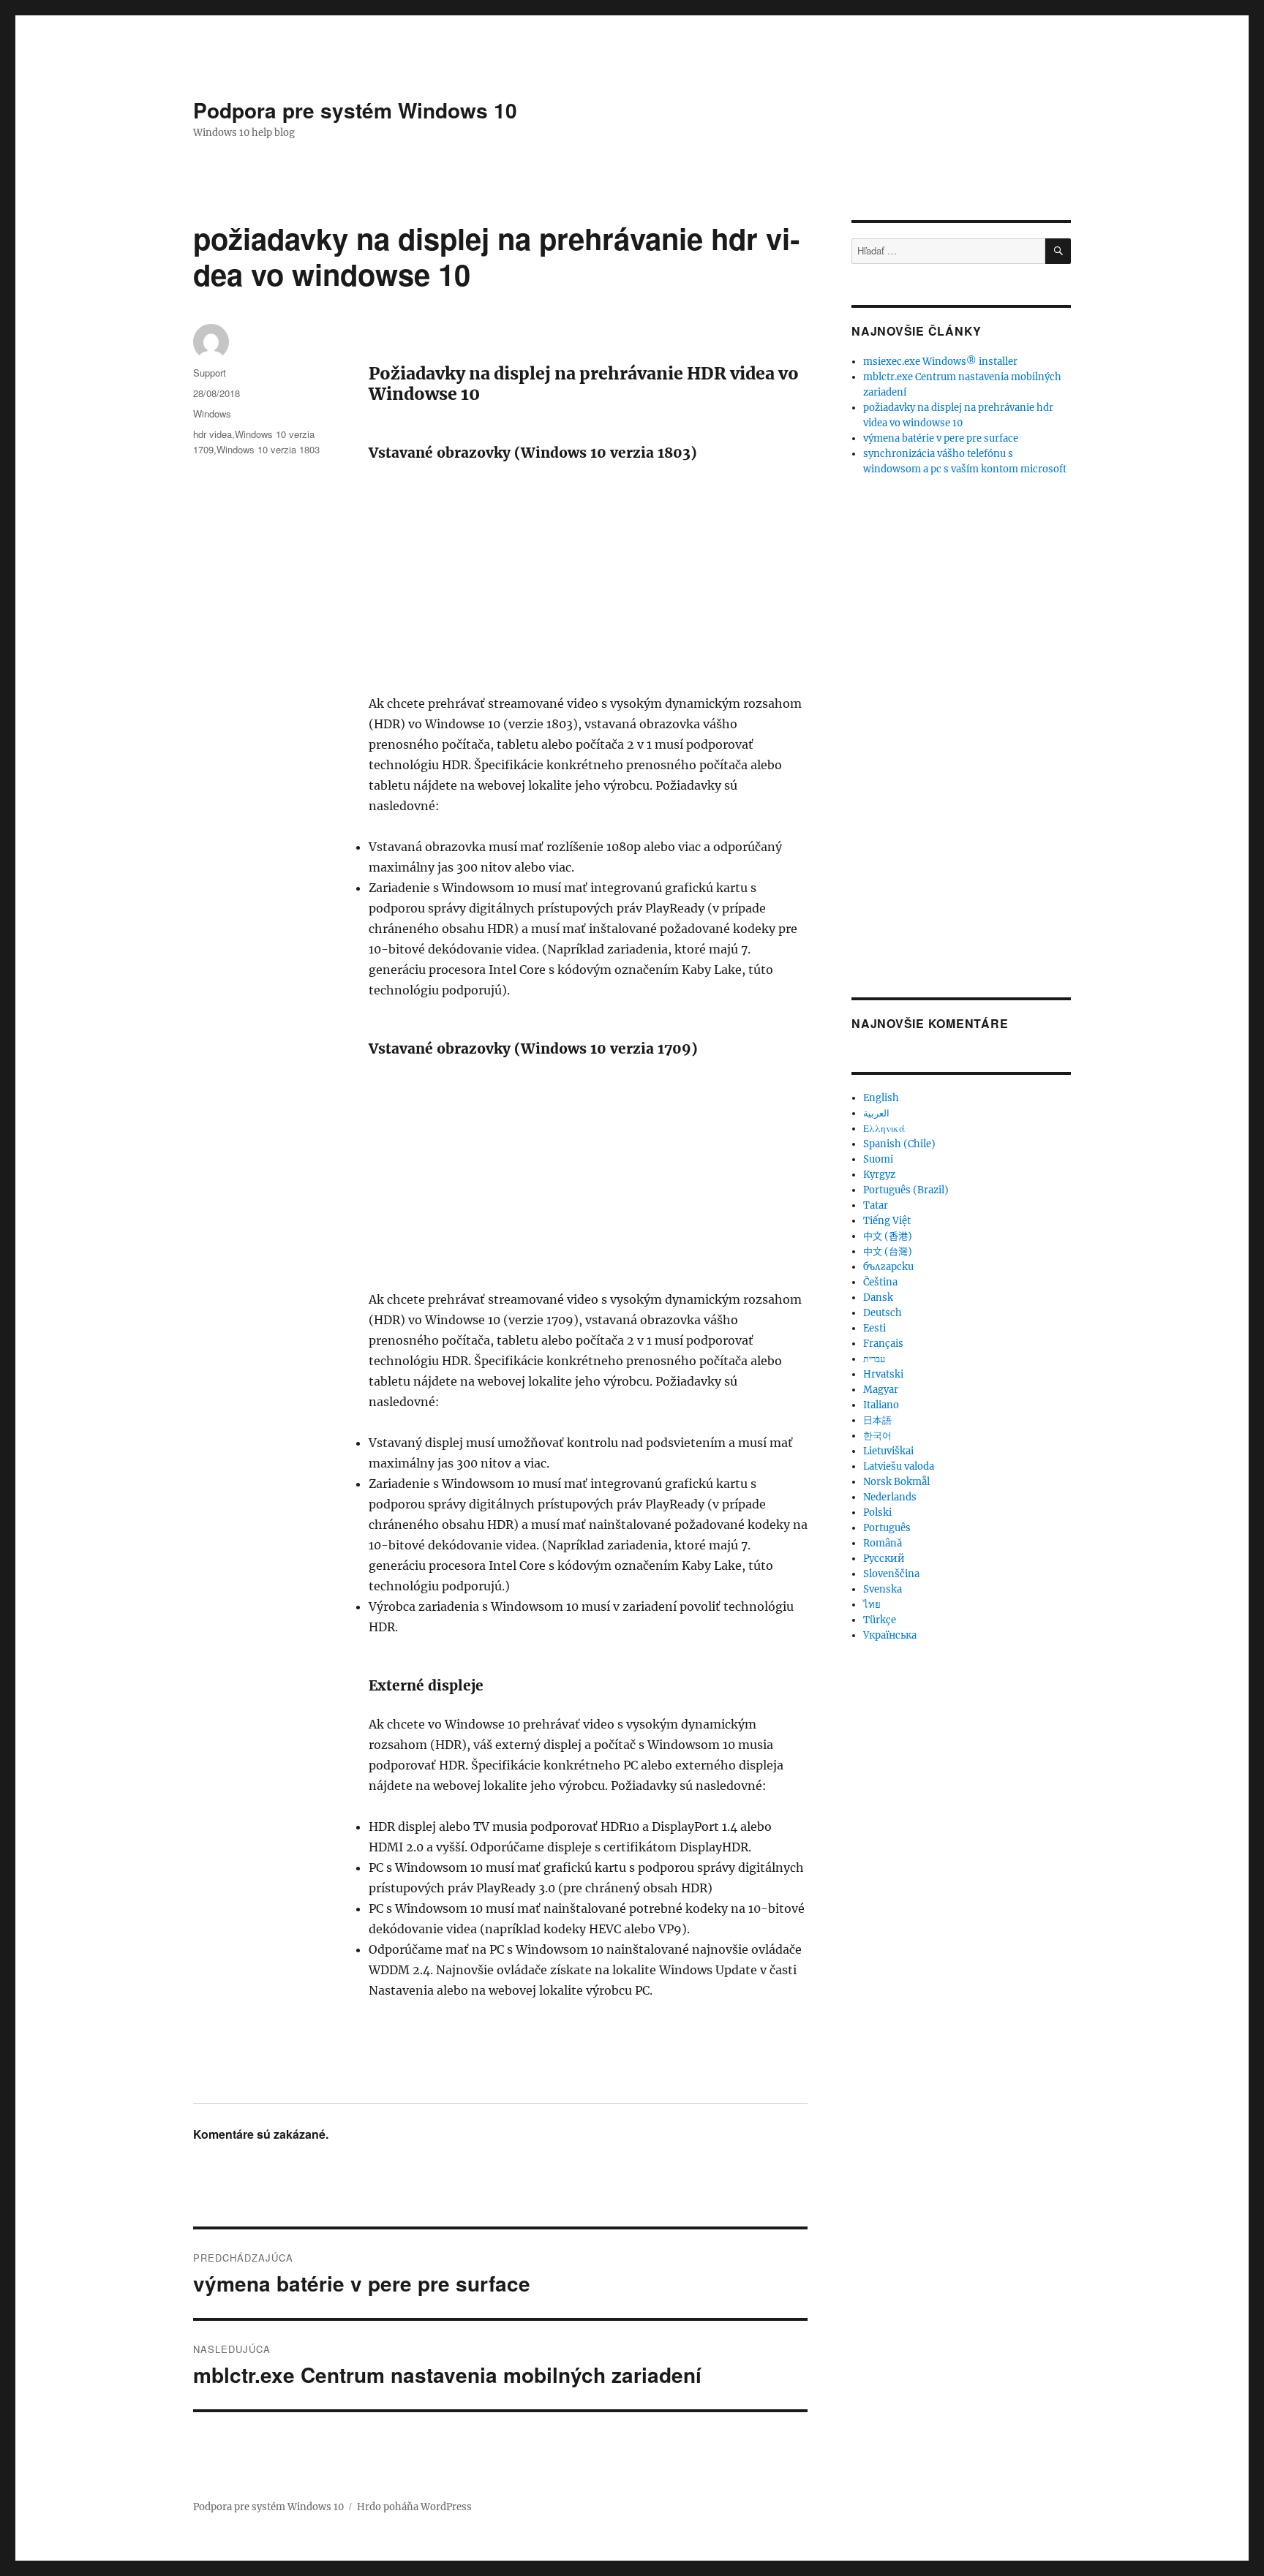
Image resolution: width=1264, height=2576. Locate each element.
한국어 (877, 1436)
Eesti (874, 1328)
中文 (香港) (888, 1236)
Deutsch (883, 1313)
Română (883, 1543)
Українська (890, 1635)
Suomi (878, 1159)
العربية (876, 1113)
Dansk (878, 1298)
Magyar (881, 1390)
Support (210, 373)
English (881, 1098)
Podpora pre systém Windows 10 (355, 110)
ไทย (872, 1605)
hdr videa (212, 434)
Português (887, 1528)
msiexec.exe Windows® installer (940, 362)
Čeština (880, 1282)
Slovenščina (891, 1574)
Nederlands (890, 1497)
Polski (877, 1512)
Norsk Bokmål (896, 1482)
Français (883, 1344)
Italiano (881, 1405)
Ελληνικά (884, 1129)
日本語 (877, 1420)
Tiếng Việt (887, 1221)
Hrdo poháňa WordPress (414, 2507)
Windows (212, 413)
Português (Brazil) (906, 1190)
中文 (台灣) (888, 1251)
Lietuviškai (888, 1451)
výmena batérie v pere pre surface (941, 438)
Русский (884, 1559)
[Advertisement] (591, 585)
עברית (874, 1359)
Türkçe (880, 1620)
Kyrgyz (879, 1175)
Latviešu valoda (899, 1466)
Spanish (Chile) (899, 1144)
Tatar (876, 1205)
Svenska (883, 1589)
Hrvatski (883, 1374)
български (888, 1267)
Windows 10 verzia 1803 (268, 449)
